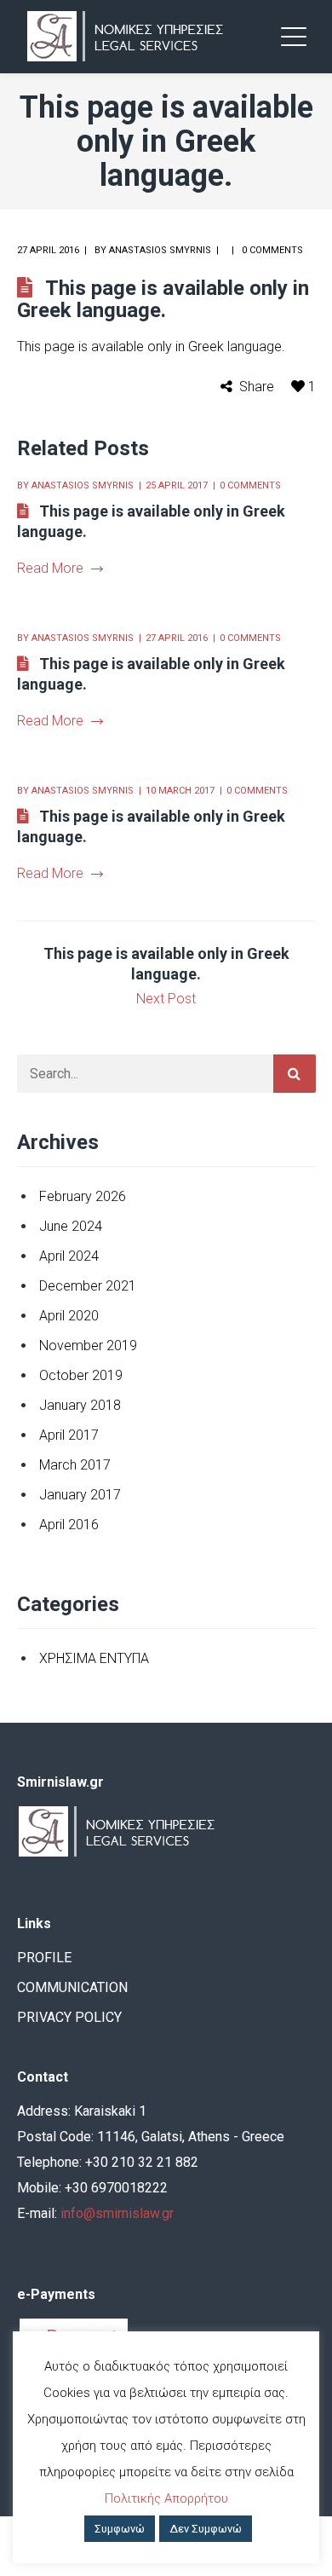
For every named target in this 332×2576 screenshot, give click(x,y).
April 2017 (69, 1435)
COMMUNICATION (72, 1987)
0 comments (272, 250)
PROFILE (44, 1958)
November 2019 (88, 1346)
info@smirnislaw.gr (117, 2213)
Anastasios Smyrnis (160, 250)
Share (257, 387)
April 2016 (69, 1525)
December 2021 (88, 1286)
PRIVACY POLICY (69, 2017)
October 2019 (81, 1375)
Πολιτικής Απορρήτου (166, 2498)
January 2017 (80, 1495)
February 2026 (83, 1196)
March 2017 (75, 1465)
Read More (50, 568)
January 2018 (80, 1405)
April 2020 (69, 1316)
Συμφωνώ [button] (120, 2529)
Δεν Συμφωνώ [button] (206, 2529)
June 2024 (71, 1226)
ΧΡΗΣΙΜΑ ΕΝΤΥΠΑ (94, 1658)
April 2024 (69, 1256)
